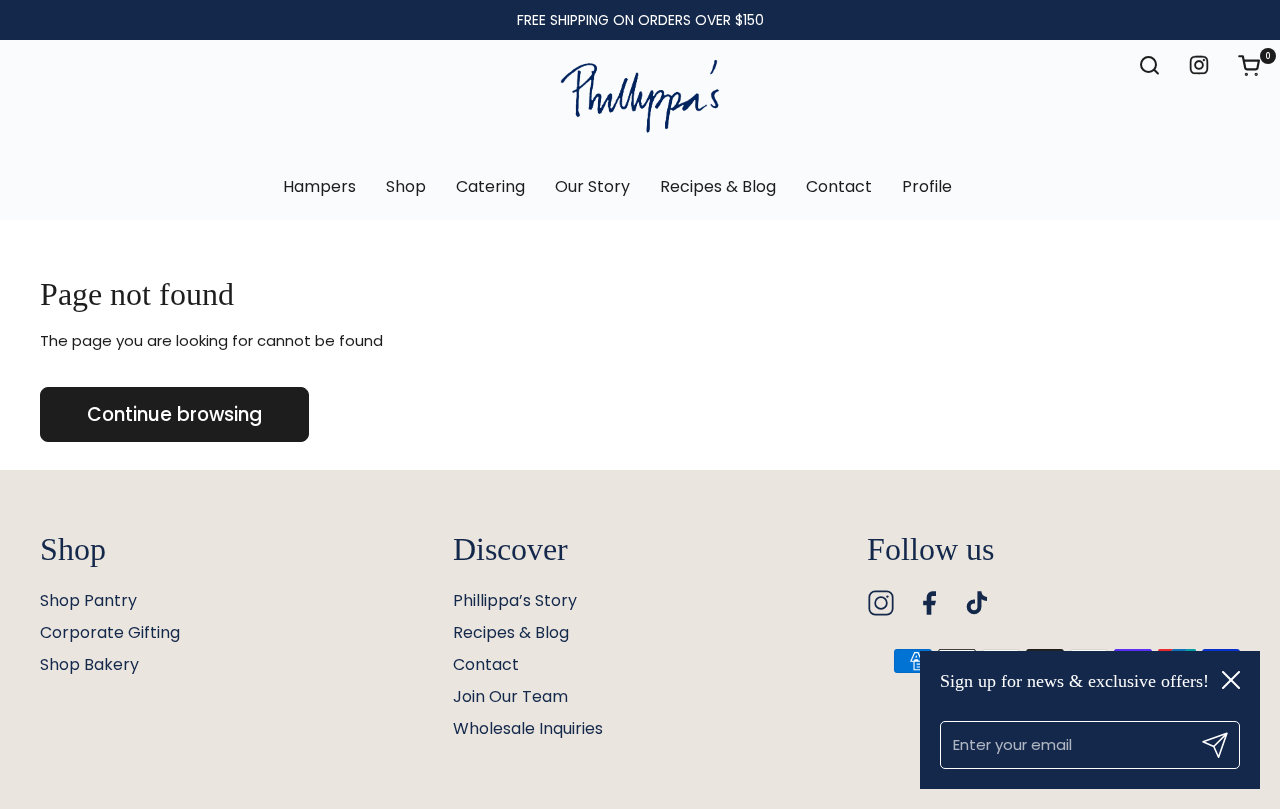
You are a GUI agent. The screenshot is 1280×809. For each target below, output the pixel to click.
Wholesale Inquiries (528, 728)
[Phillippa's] (640, 97)
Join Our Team (510, 696)
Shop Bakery (89, 664)
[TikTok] (977, 603)
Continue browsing (174, 414)
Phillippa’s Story (515, 600)
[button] (1259, 65)
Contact (486, 664)
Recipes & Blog (511, 632)
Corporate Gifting (110, 632)
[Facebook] (929, 603)
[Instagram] (881, 603)
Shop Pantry (88, 600)
